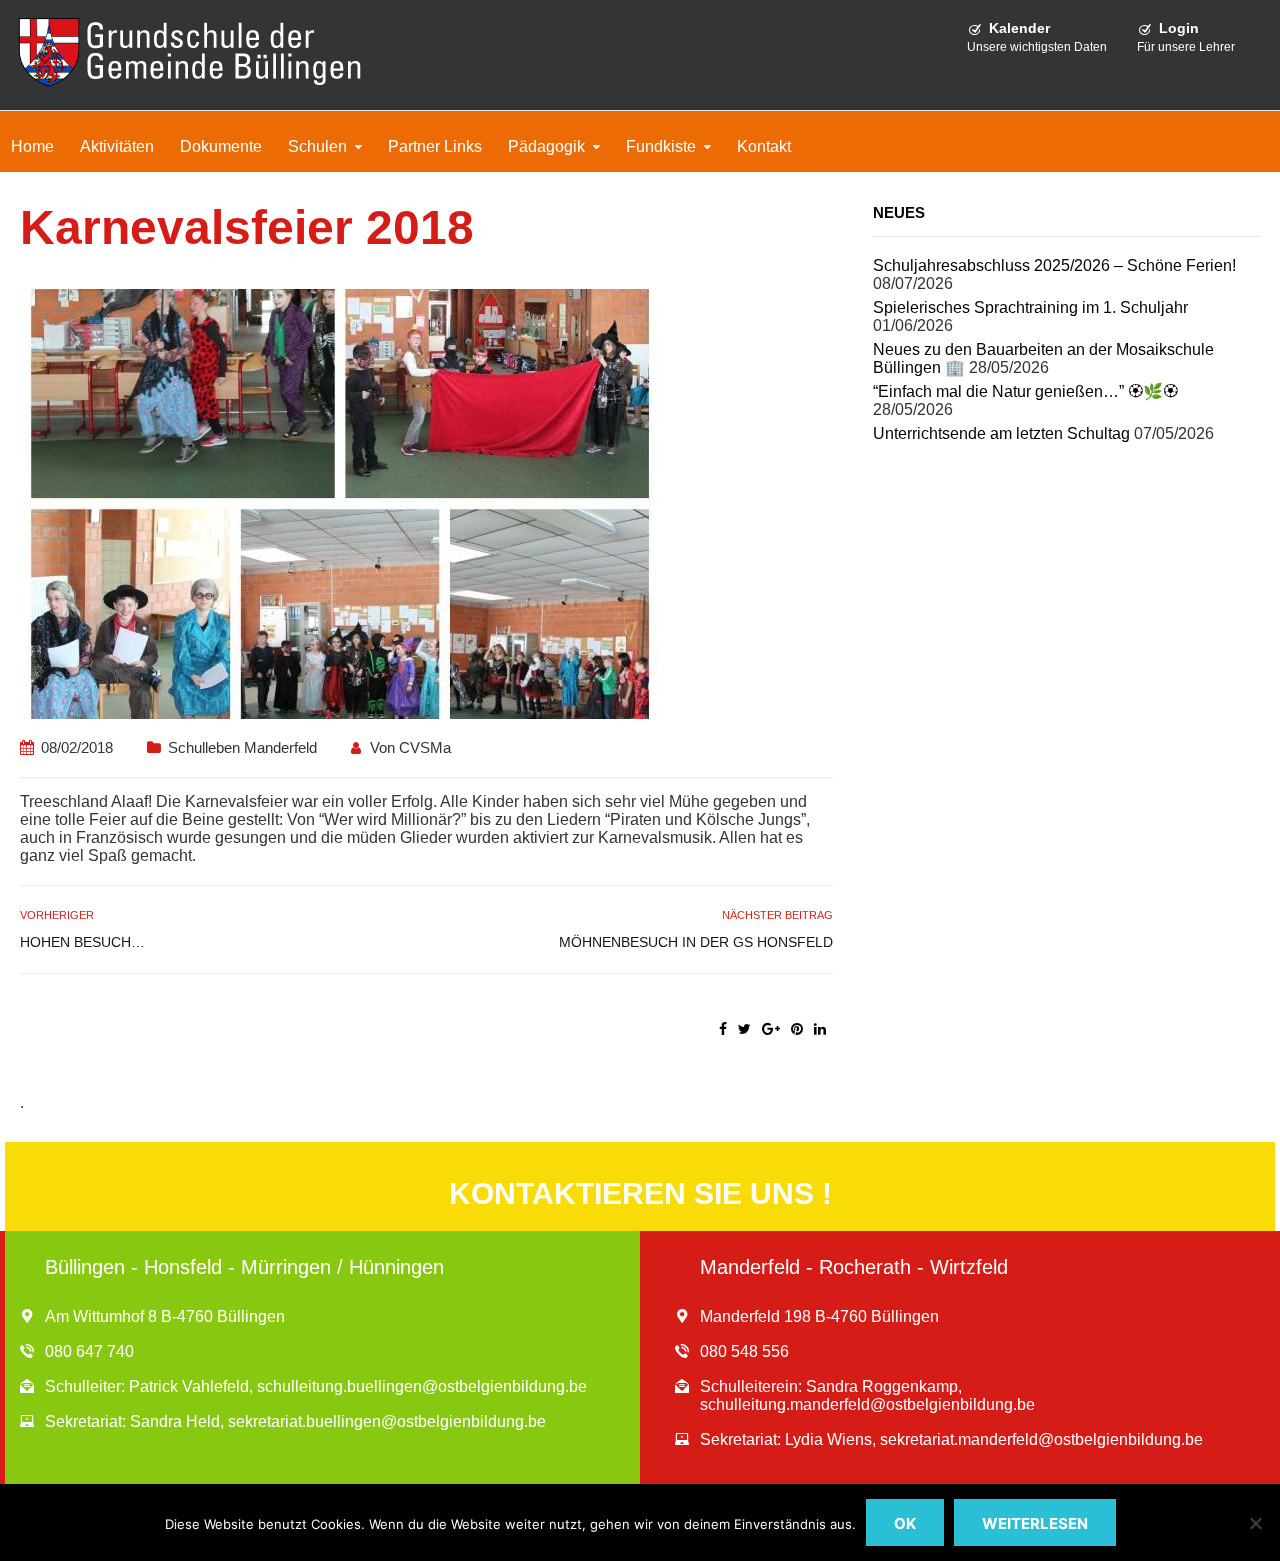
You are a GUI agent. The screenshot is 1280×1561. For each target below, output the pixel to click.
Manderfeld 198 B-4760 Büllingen (819, 1316)
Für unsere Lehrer (1186, 47)
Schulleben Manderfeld (242, 747)
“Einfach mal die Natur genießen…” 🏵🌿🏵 (1025, 391)
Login (1179, 28)
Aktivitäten (117, 146)
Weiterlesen (1035, 1523)
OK (905, 1523)
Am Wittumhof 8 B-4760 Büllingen (165, 1316)
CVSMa (425, 747)
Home (32, 146)
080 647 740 (89, 1351)
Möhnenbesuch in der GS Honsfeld (696, 942)
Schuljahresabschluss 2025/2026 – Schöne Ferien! (1054, 265)
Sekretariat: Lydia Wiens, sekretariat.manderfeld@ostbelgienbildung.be (951, 1439)
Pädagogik (546, 146)
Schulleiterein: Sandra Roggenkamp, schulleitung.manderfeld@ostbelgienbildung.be (867, 1395)
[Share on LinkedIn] (820, 1029)
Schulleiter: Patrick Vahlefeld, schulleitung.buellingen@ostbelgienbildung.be (316, 1386)
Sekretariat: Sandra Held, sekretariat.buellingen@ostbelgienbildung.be (295, 1421)
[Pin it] (797, 1029)
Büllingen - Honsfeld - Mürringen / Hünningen (244, 1267)
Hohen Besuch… (82, 942)
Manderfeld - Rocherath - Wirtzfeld (854, 1267)
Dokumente (221, 146)
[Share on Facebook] (723, 1029)
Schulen (317, 146)
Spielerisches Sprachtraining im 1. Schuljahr (1030, 307)
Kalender (1019, 28)
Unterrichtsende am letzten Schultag (1001, 433)
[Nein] (1255, 1523)
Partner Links (435, 146)
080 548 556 (744, 1351)
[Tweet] (744, 1029)
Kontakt (764, 146)
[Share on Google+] (771, 1029)
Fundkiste (661, 146)
